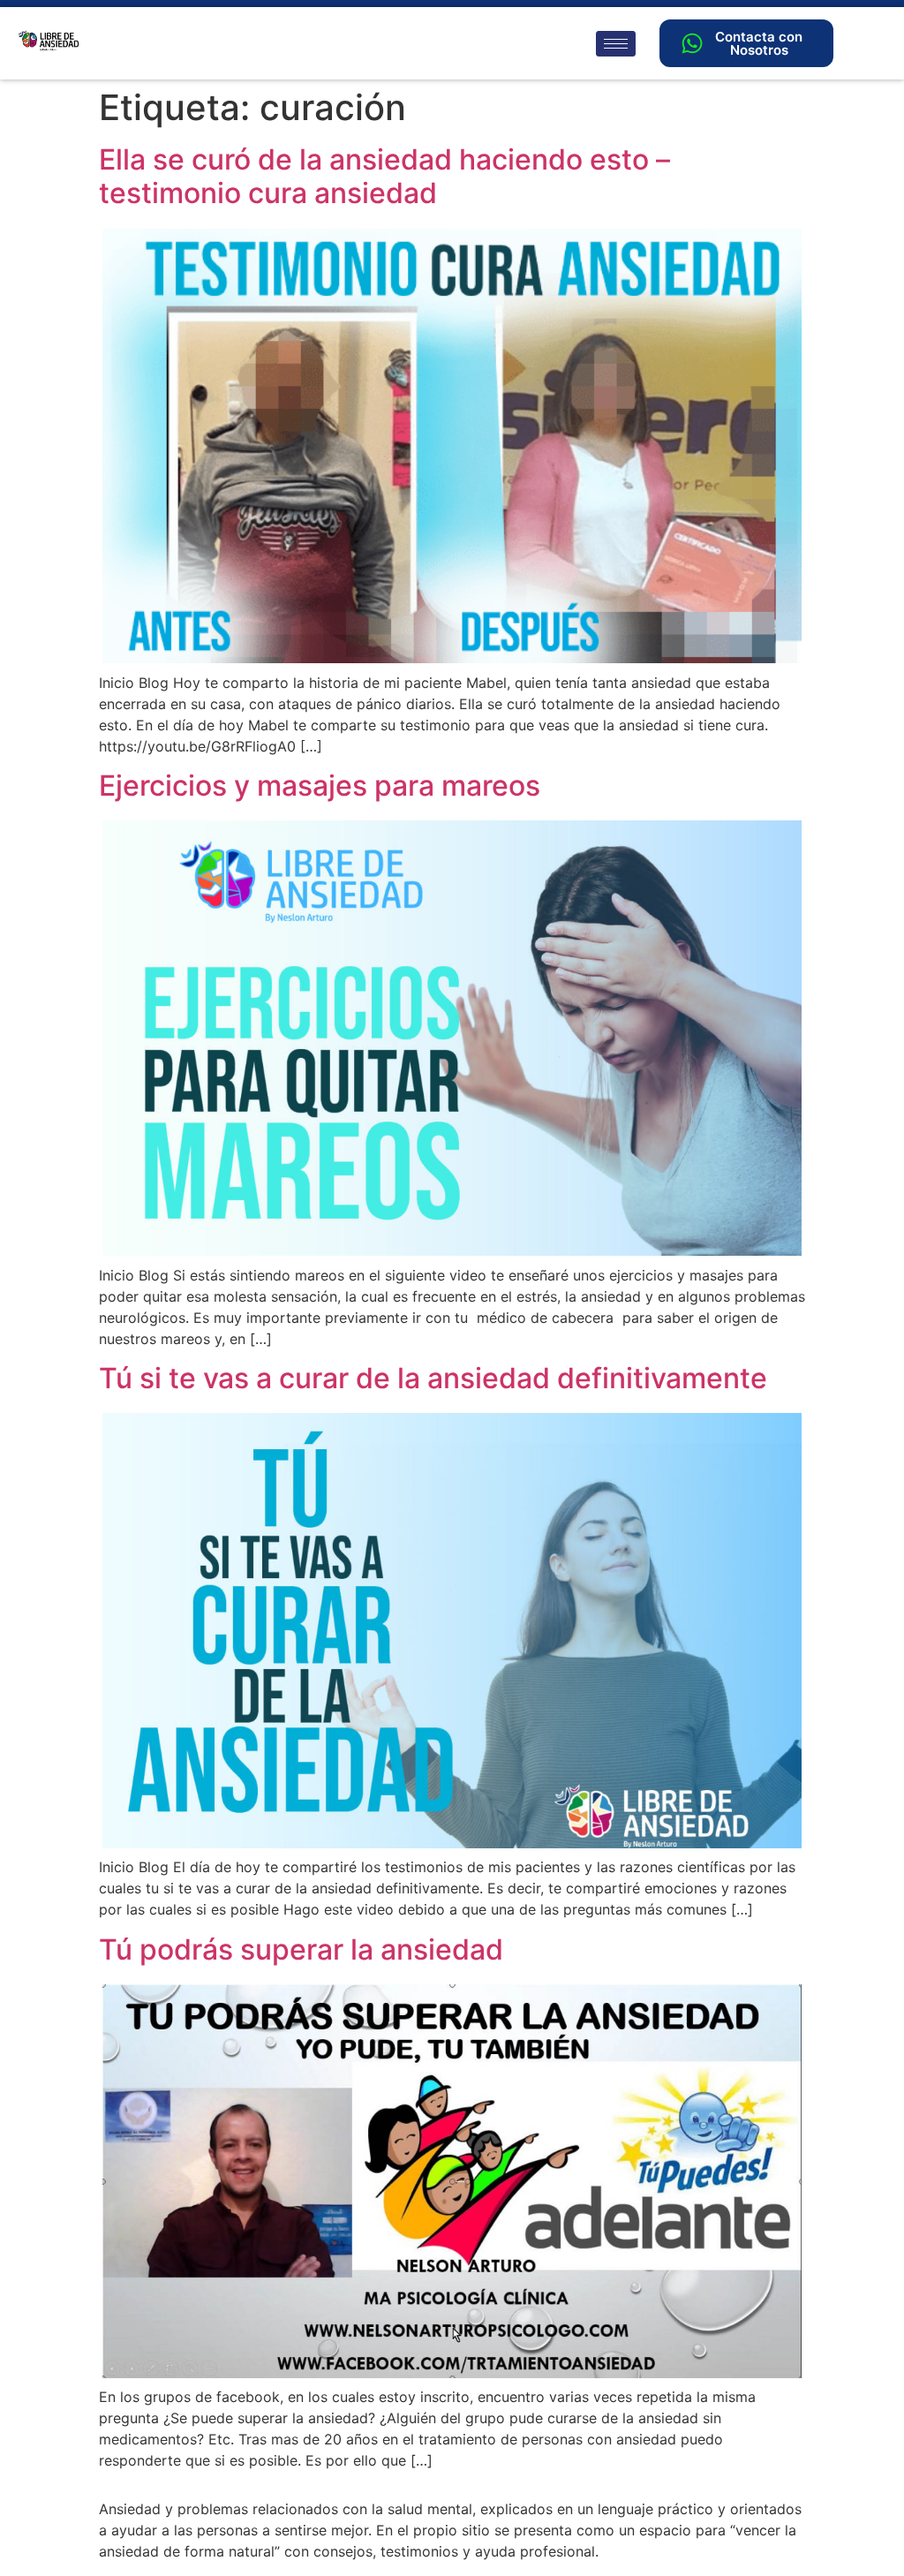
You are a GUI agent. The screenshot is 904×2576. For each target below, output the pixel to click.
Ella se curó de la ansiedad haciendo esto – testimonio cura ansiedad (384, 176)
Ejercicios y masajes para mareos (320, 786)
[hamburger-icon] (616, 44)
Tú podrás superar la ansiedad (301, 1949)
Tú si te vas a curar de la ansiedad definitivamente (433, 1378)
